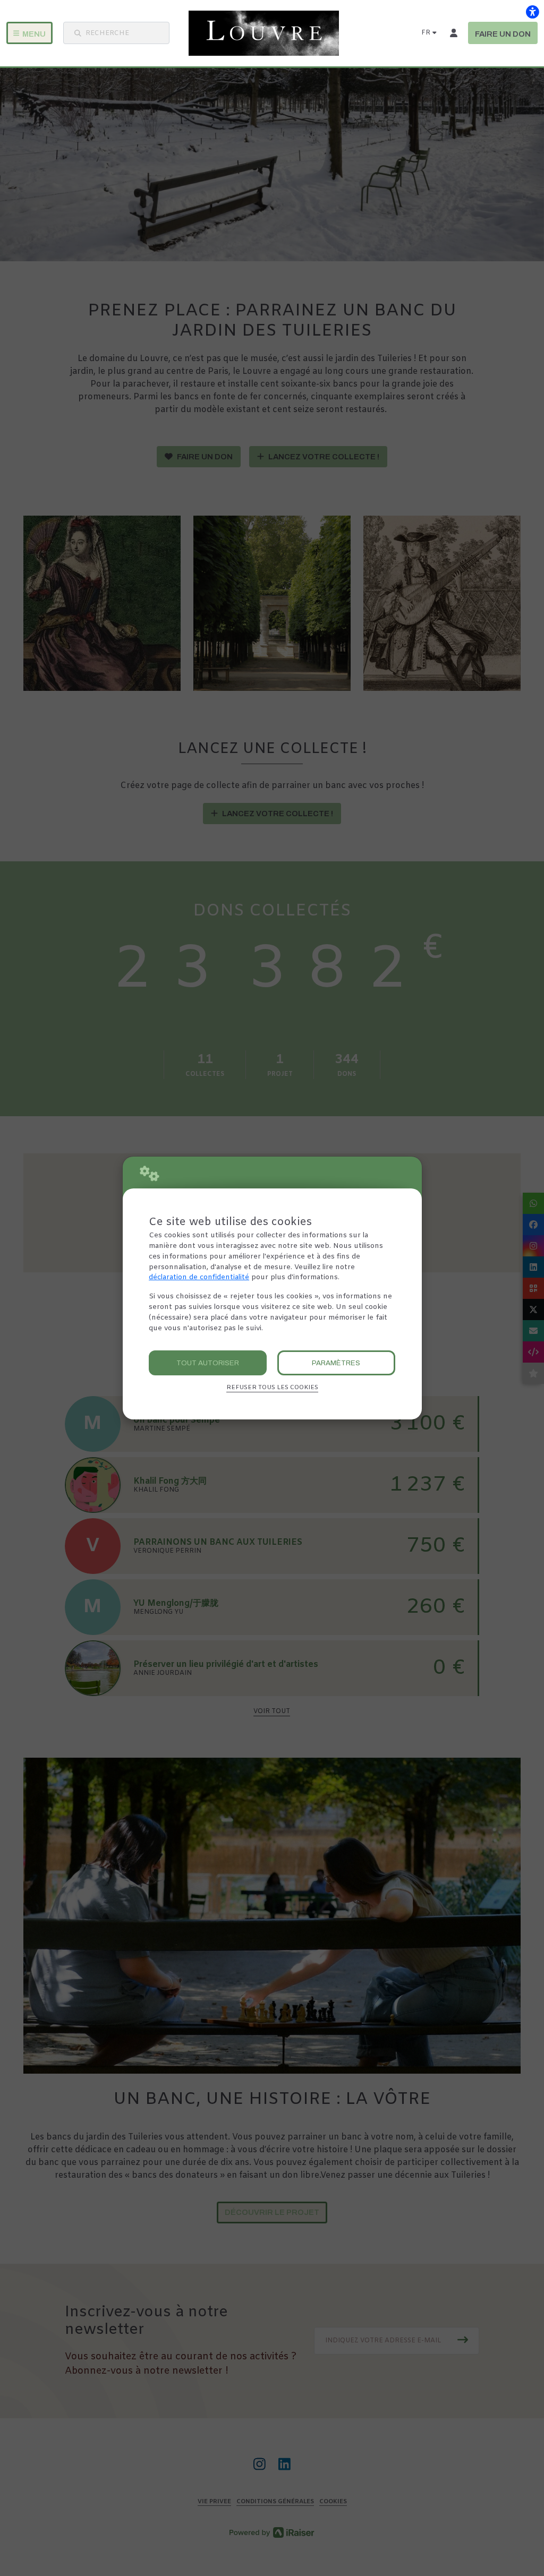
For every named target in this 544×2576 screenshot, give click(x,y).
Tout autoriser (208, 1363)
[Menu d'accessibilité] (532, 12)
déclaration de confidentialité (199, 1277)
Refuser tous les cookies (272, 1388)
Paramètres (336, 1363)
